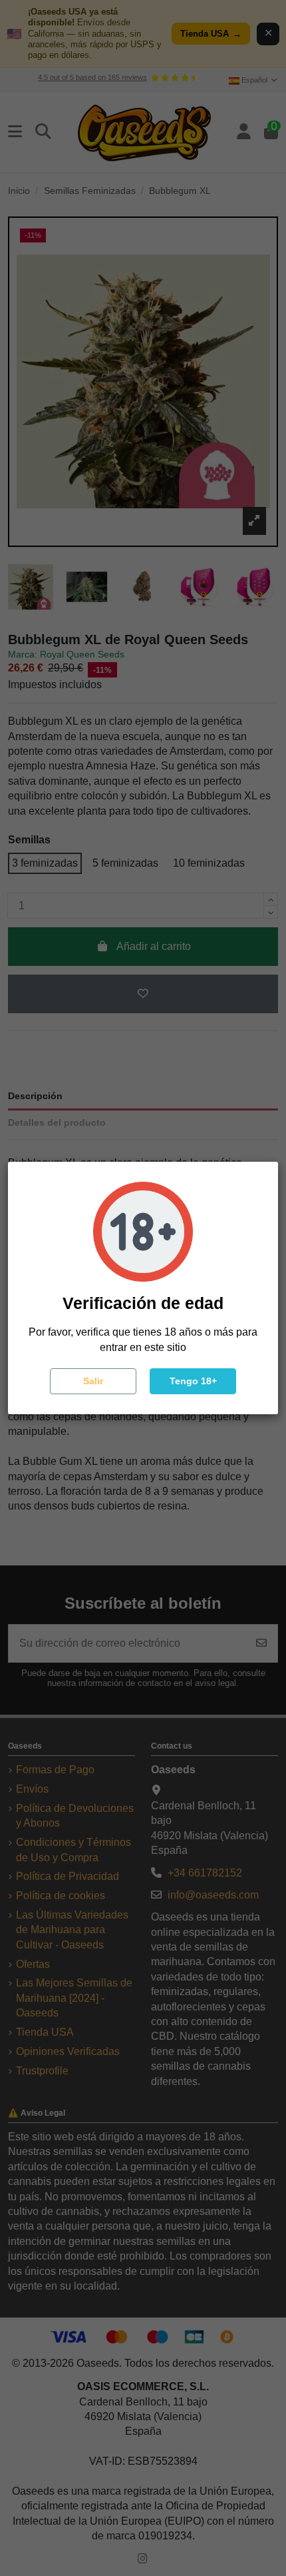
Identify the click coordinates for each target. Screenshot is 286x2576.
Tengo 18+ (193, 1381)
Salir (93, 1381)
